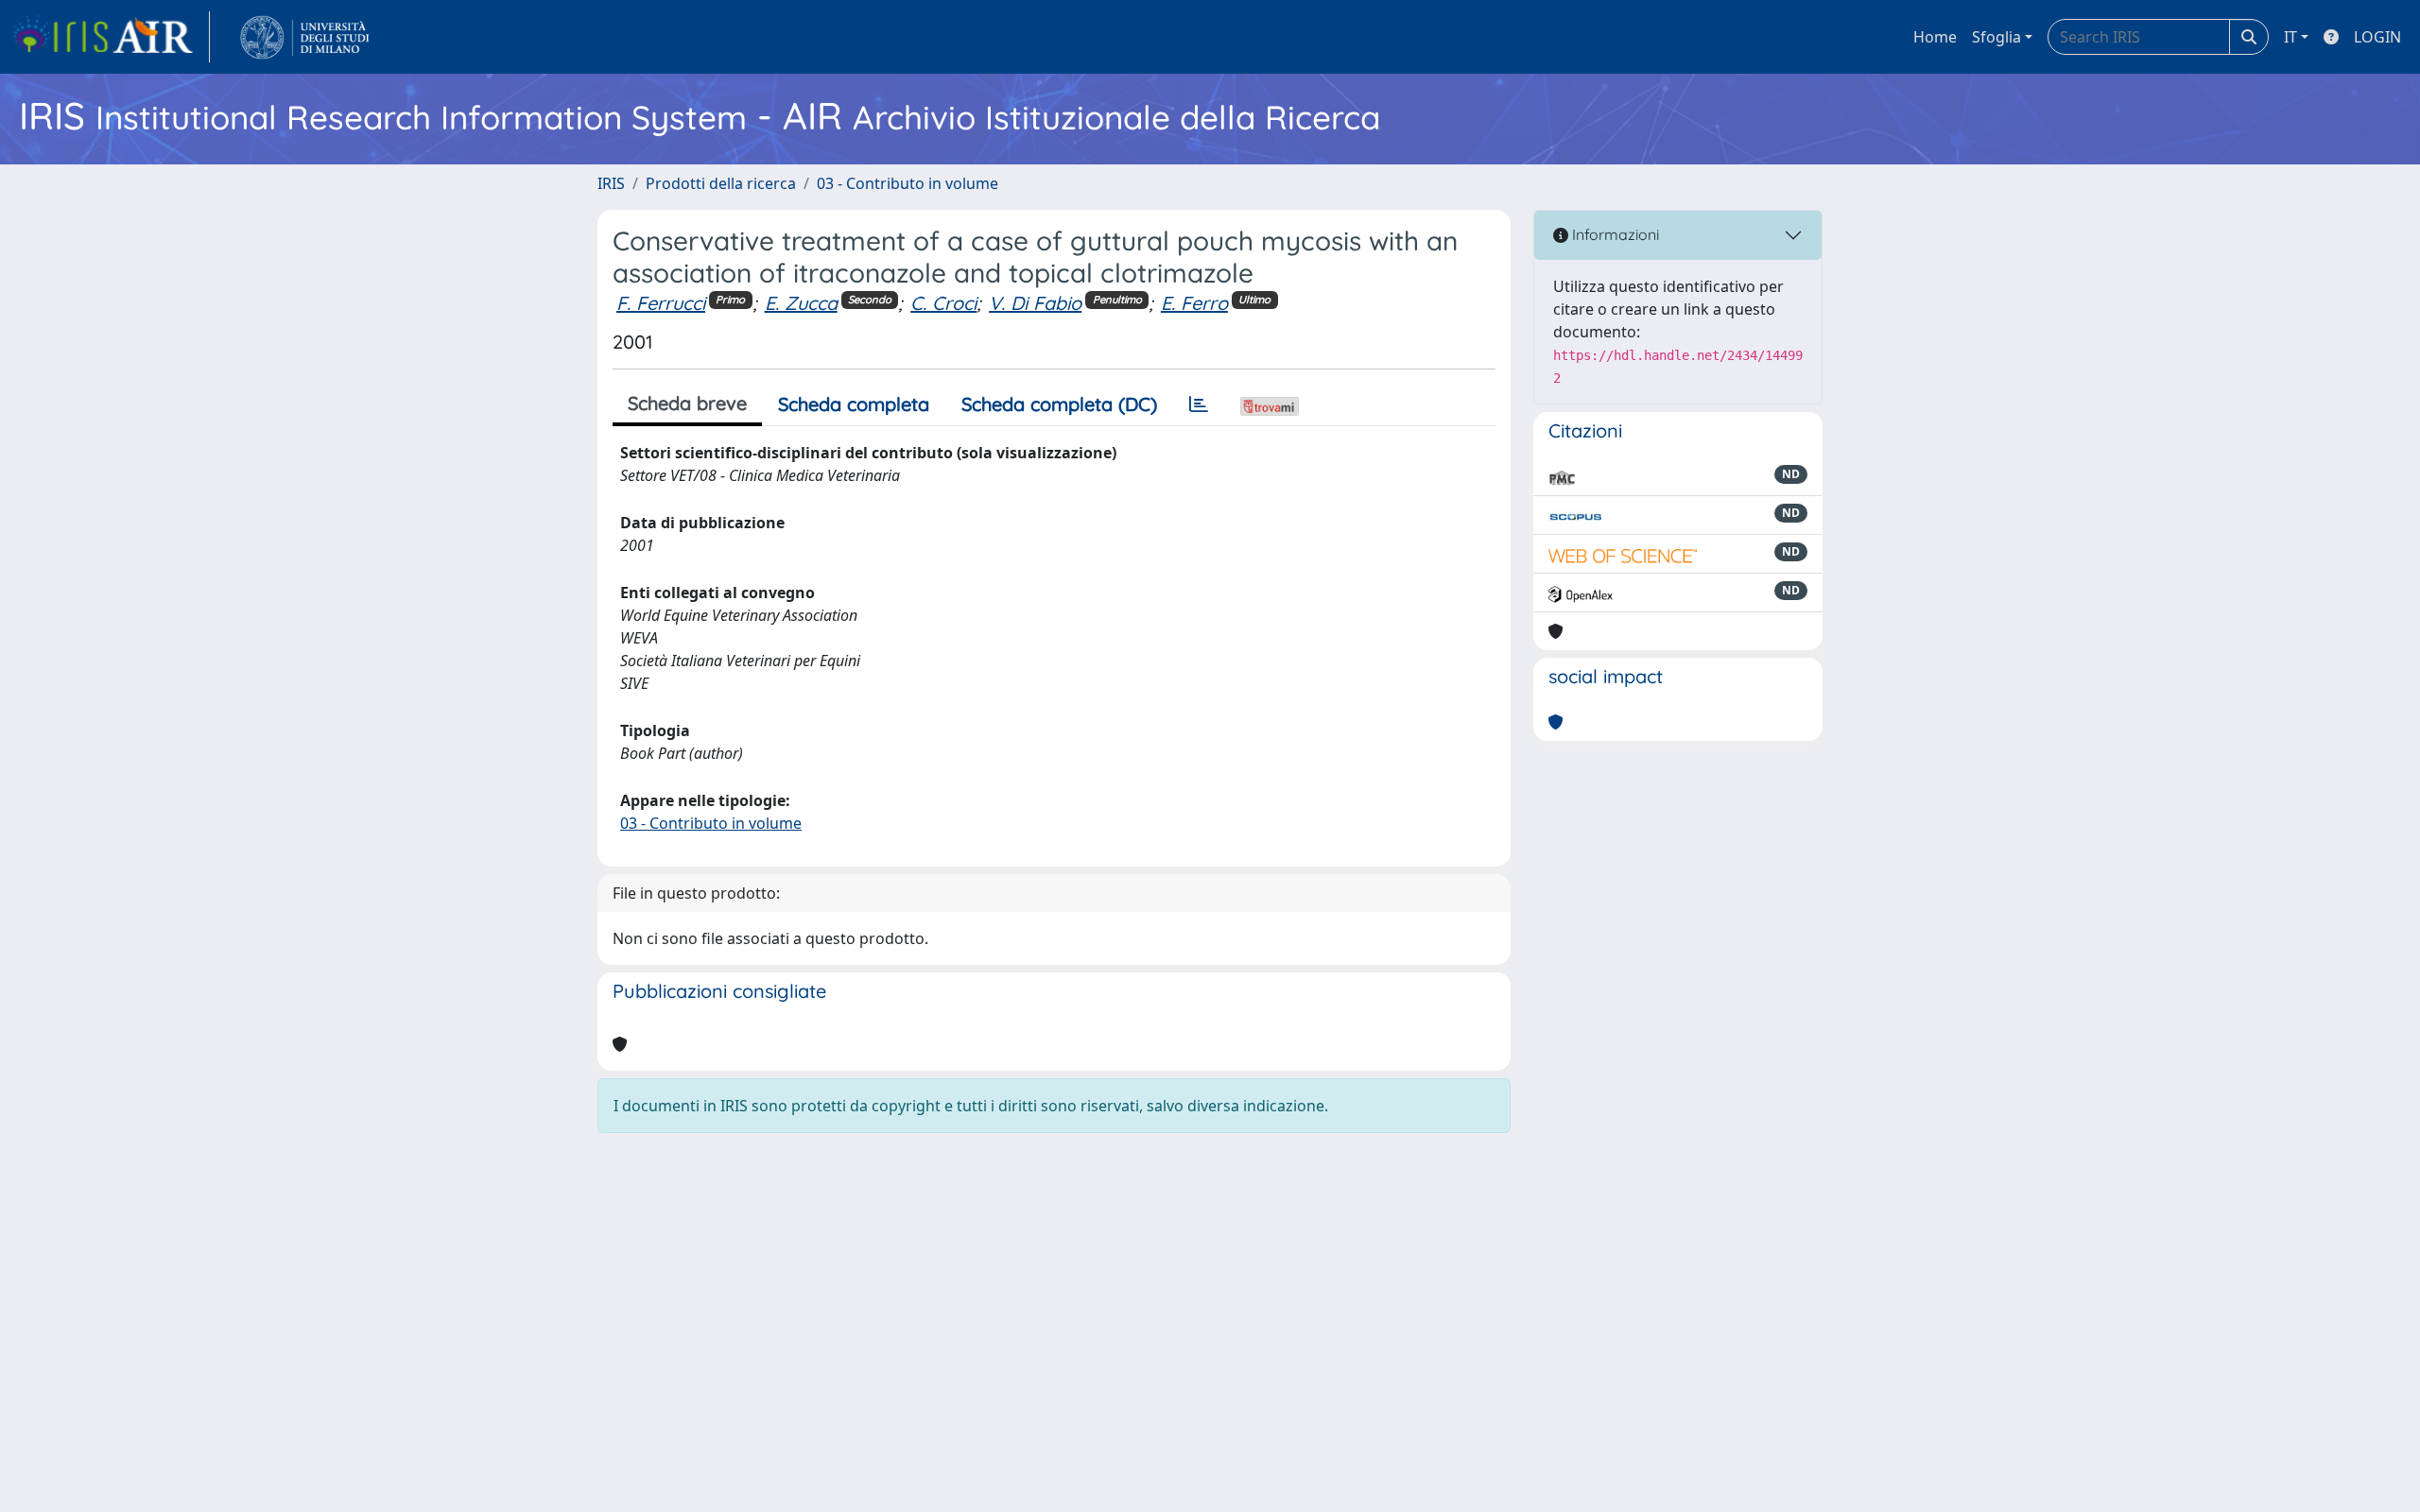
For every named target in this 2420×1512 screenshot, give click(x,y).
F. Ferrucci (661, 303)
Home (1935, 37)
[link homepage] (111, 37)
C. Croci (943, 303)
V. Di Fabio (1035, 303)
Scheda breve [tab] (687, 403)
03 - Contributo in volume (907, 183)
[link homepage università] (305, 37)
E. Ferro (1194, 303)
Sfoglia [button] (1996, 37)
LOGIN (2377, 37)
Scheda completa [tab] (854, 404)
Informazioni (1614, 234)
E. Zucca (801, 303)
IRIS (611, 183)
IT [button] (2290, 37)
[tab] (1199, 404)
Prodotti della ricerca (721, 183)
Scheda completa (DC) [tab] (1059, 404)
